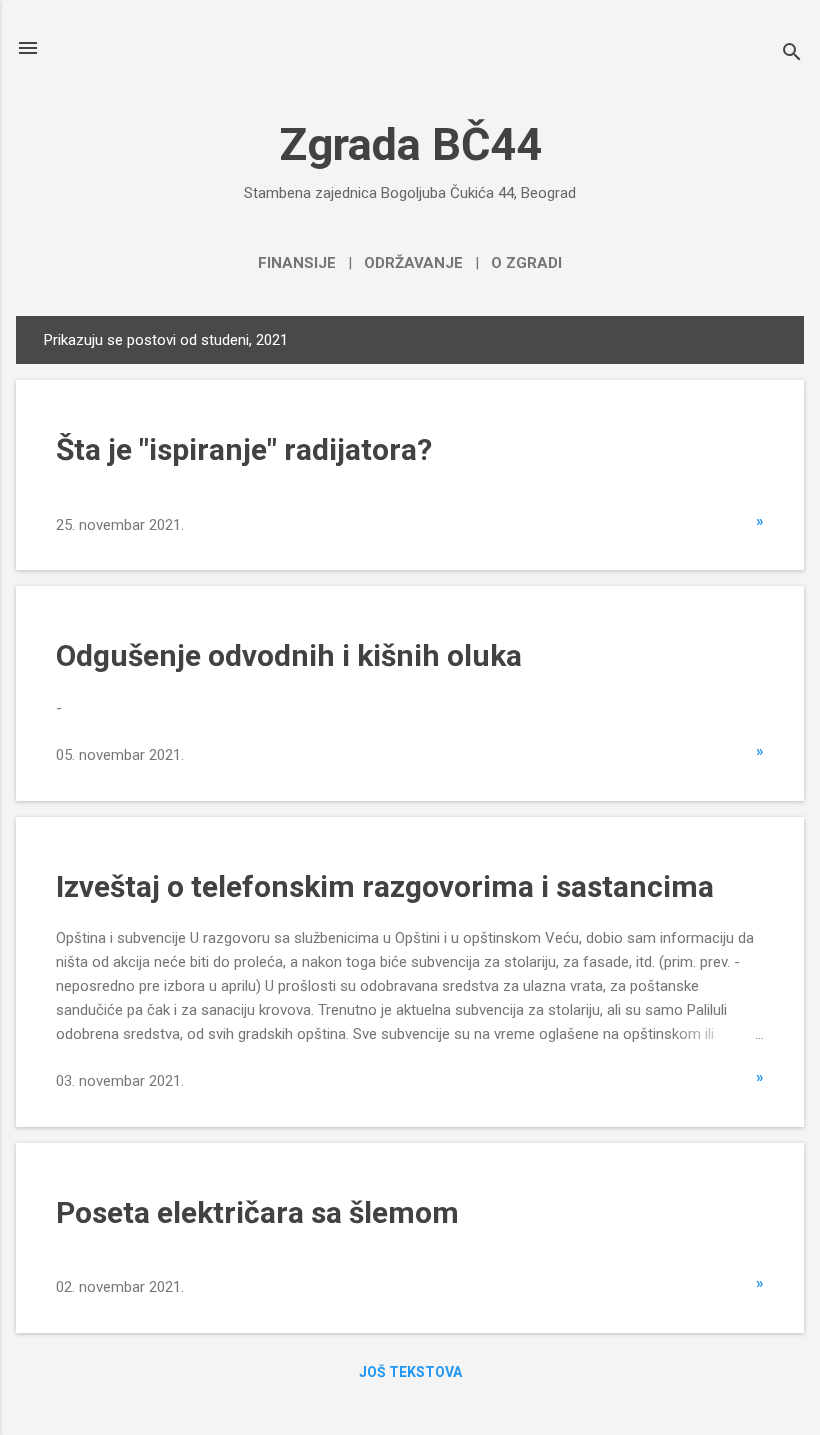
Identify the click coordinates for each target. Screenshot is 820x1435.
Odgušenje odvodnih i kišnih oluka (289, 655)
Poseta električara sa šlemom (257, 1212)
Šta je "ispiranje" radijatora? (244, 449)
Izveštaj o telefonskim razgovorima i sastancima (385, 886)
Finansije (297, 263)
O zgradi (526, 263)
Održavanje (413, 263)
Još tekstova (410, 1372)
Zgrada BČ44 (410, 144)
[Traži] (792, 54)
